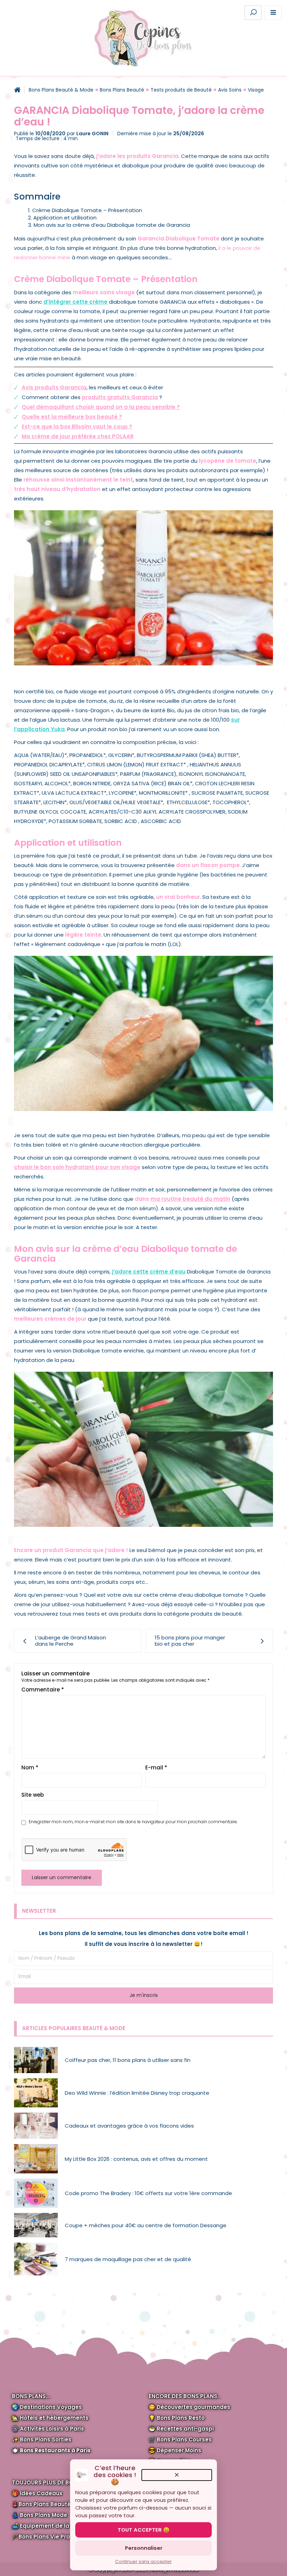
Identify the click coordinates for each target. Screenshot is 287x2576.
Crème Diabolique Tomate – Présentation (87, 210)
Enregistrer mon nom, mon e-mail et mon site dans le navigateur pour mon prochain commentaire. (133, 1822)
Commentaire (43, 1690)
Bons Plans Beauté (122, 90)
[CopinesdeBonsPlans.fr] (143, 38)
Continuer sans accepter (143, 2561)
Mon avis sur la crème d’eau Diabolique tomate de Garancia (112, 225)
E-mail (156, 1767)
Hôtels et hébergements (54, 2418)
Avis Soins (230, 90)
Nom (30, 1767)
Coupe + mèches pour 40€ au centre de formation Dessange (146, 2225)
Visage (256, 90)
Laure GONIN (92, 134)
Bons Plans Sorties (46, 2440)
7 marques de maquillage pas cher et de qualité (128, 2259)
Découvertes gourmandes (194, 2407)
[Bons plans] (17, 90)
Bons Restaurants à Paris (55, 2450)
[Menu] (273, 13)
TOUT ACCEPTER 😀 (143, 2530)
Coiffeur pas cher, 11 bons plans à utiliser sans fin (128, 2060)
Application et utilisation (65, 218)
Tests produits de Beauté (181, 90)
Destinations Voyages (51, 2407)
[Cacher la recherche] (150, 12)
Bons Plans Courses (184, 2440)
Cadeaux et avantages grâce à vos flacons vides (129, 2126)
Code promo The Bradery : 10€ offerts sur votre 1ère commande (148, 2193)
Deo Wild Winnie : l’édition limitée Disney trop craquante (137, 2093)
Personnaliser (144, 2548)
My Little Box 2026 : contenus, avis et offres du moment (136, 2159)
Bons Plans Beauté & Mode (61, 90)
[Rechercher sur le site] (253, 13)
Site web (33, 1795)
